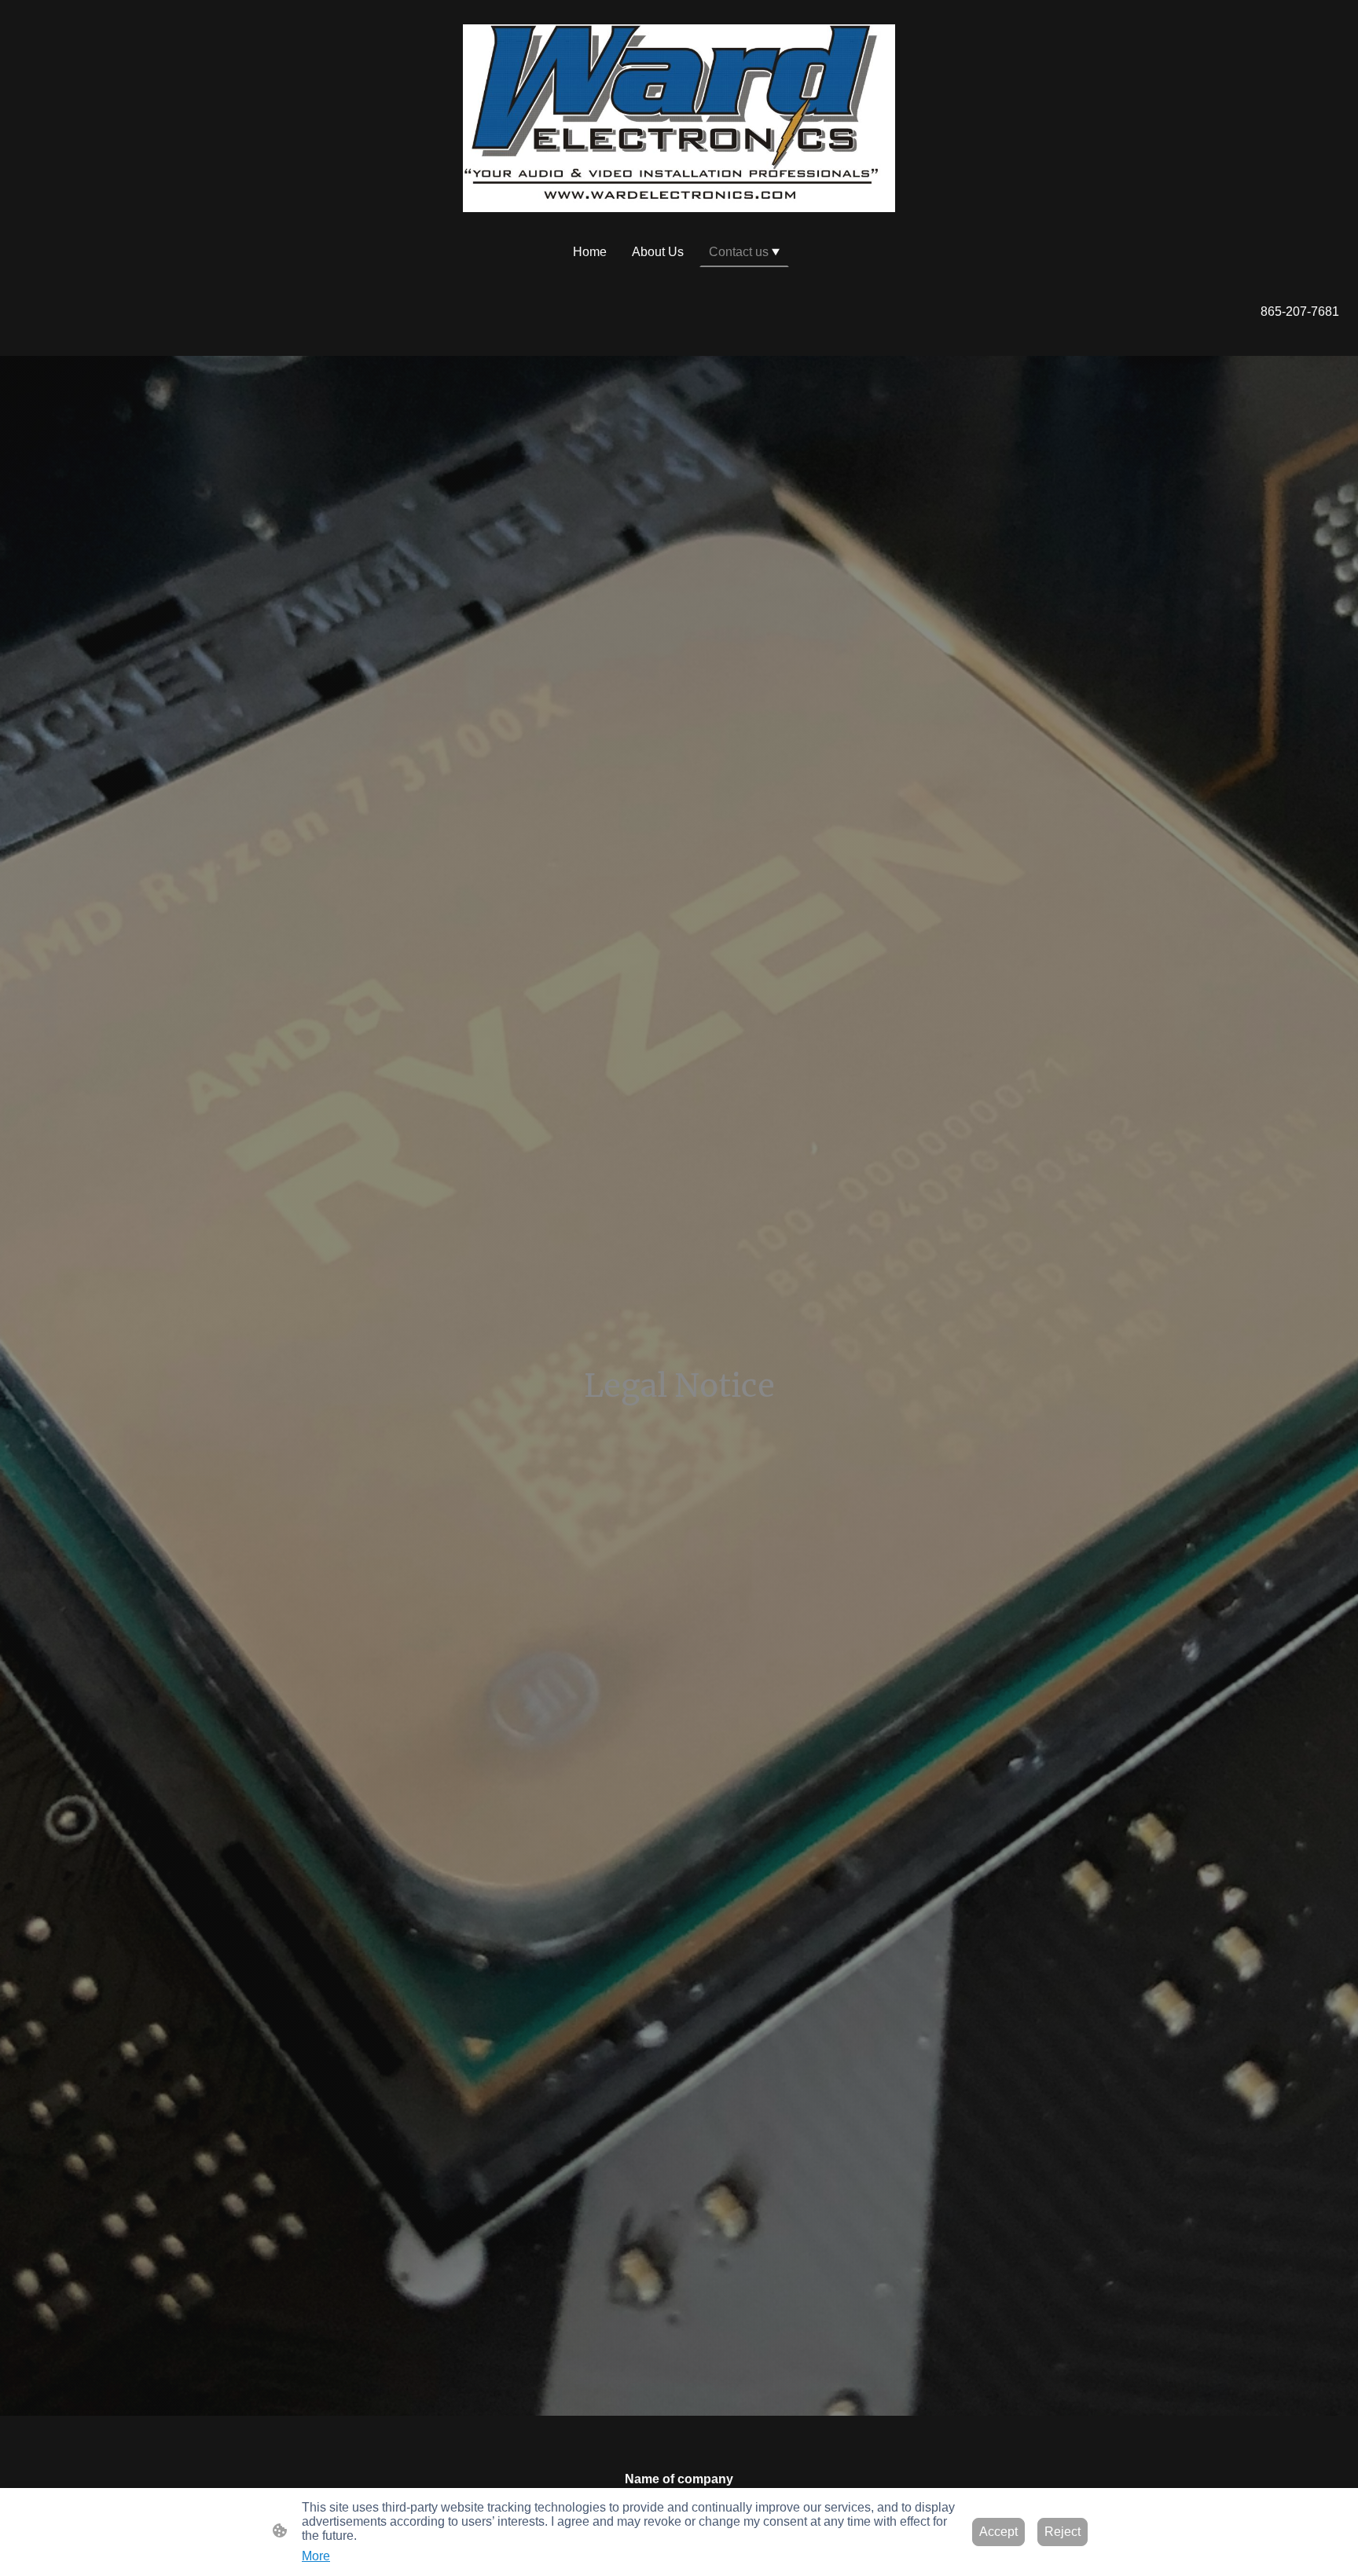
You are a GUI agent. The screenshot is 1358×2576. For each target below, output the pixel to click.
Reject (1063, 2532)
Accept (998, 2532)
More (316, 2556)
